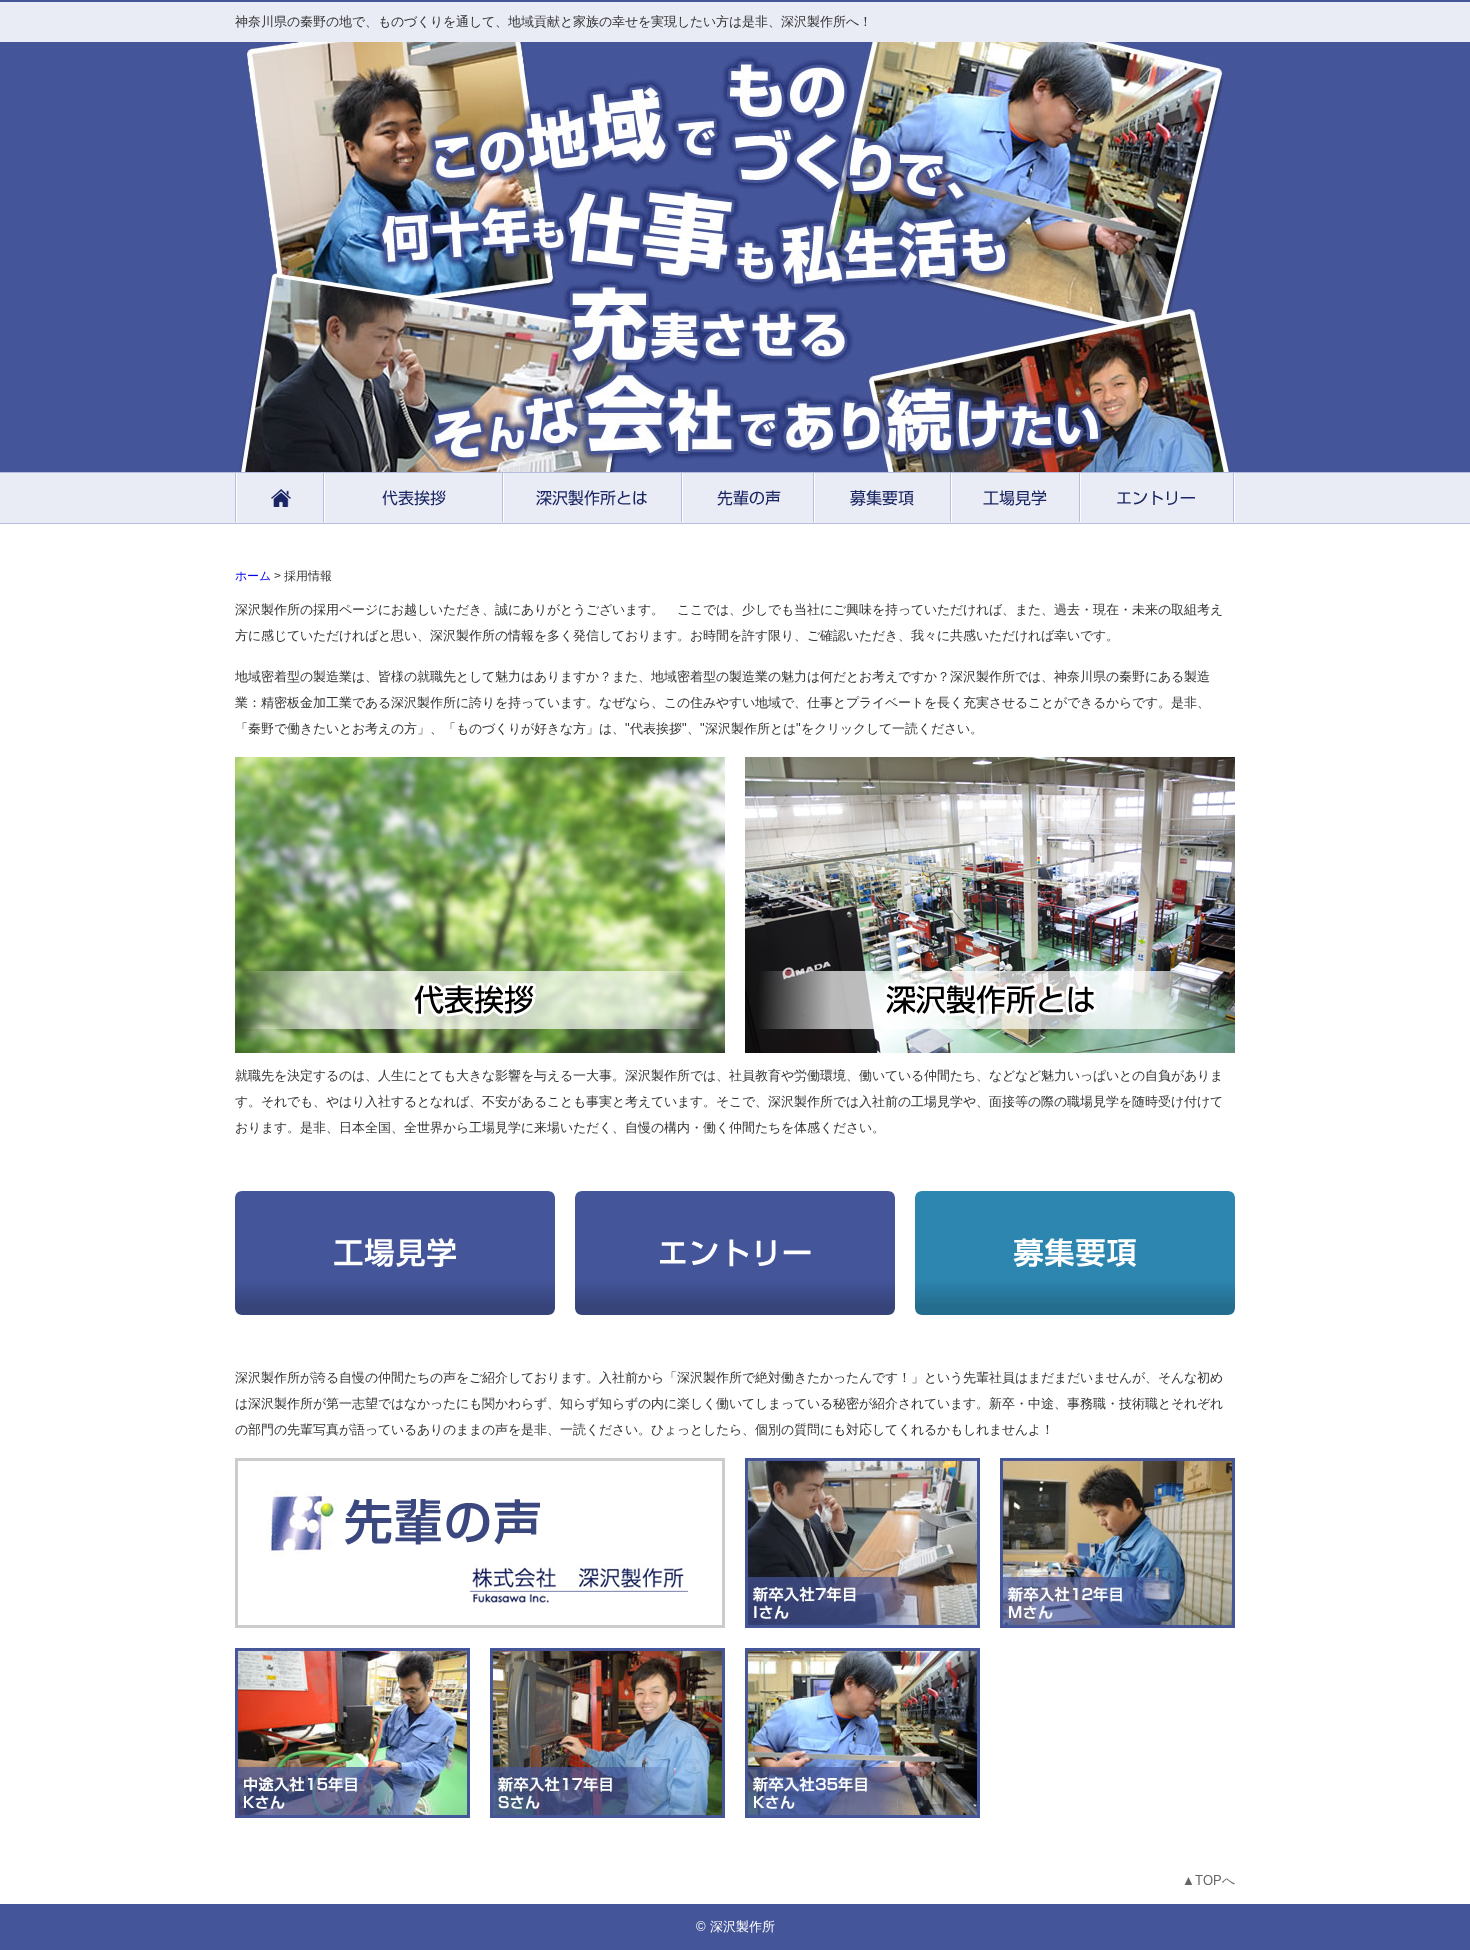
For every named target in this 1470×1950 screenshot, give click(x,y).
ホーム (253, 575)
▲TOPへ (1208, 1880)
